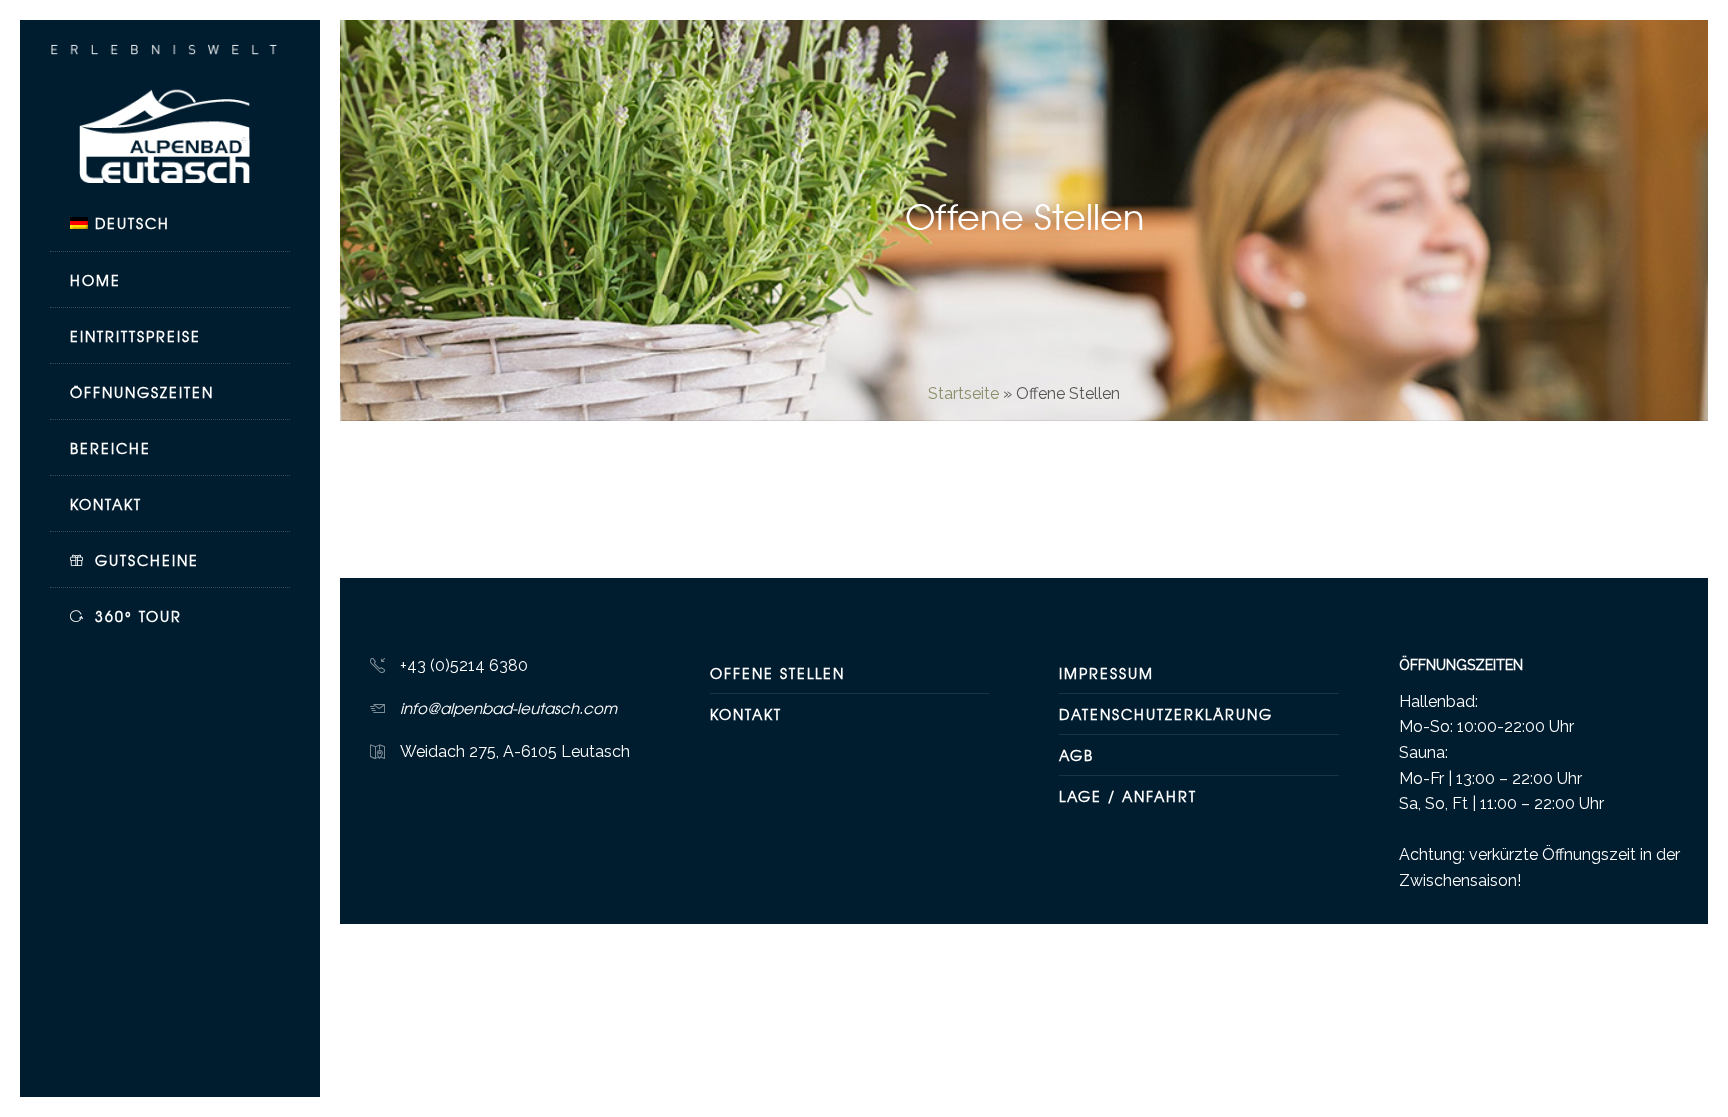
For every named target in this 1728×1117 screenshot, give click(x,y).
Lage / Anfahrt (1128, 796)
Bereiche (110, 448)
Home (95, 280)
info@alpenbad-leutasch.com (508, 708)
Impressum (1106, 673)
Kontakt (106, 504)
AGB (1076, 755)
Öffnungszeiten (142, 392)
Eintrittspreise (135, 336)
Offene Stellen (777, 673)
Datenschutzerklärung (1166, 714)
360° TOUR (138, 616)
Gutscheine (147, 560)
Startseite (963, 393)
